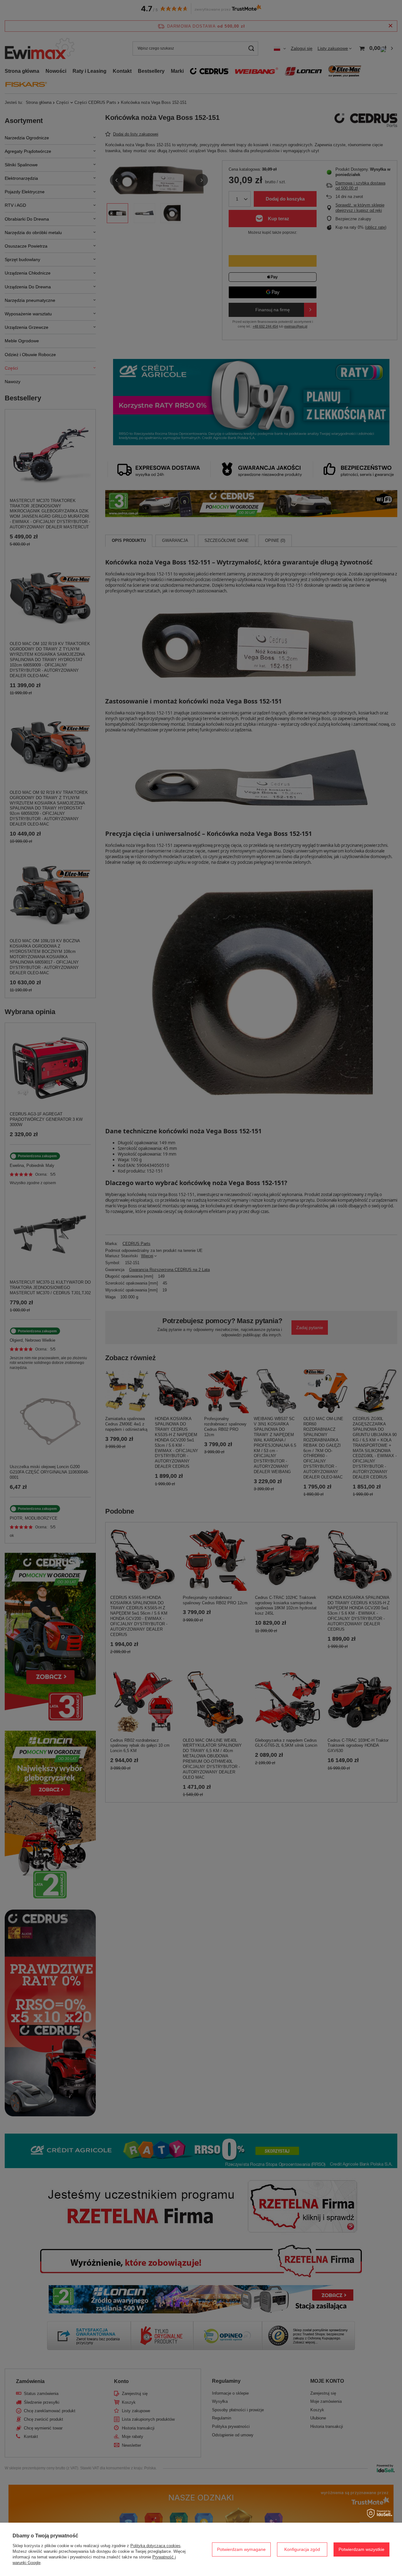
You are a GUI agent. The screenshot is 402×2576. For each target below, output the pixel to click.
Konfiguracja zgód (302, 2549)
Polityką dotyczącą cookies (155, 2546)
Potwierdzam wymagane (241, 2549)
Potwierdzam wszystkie (361, 2549)
